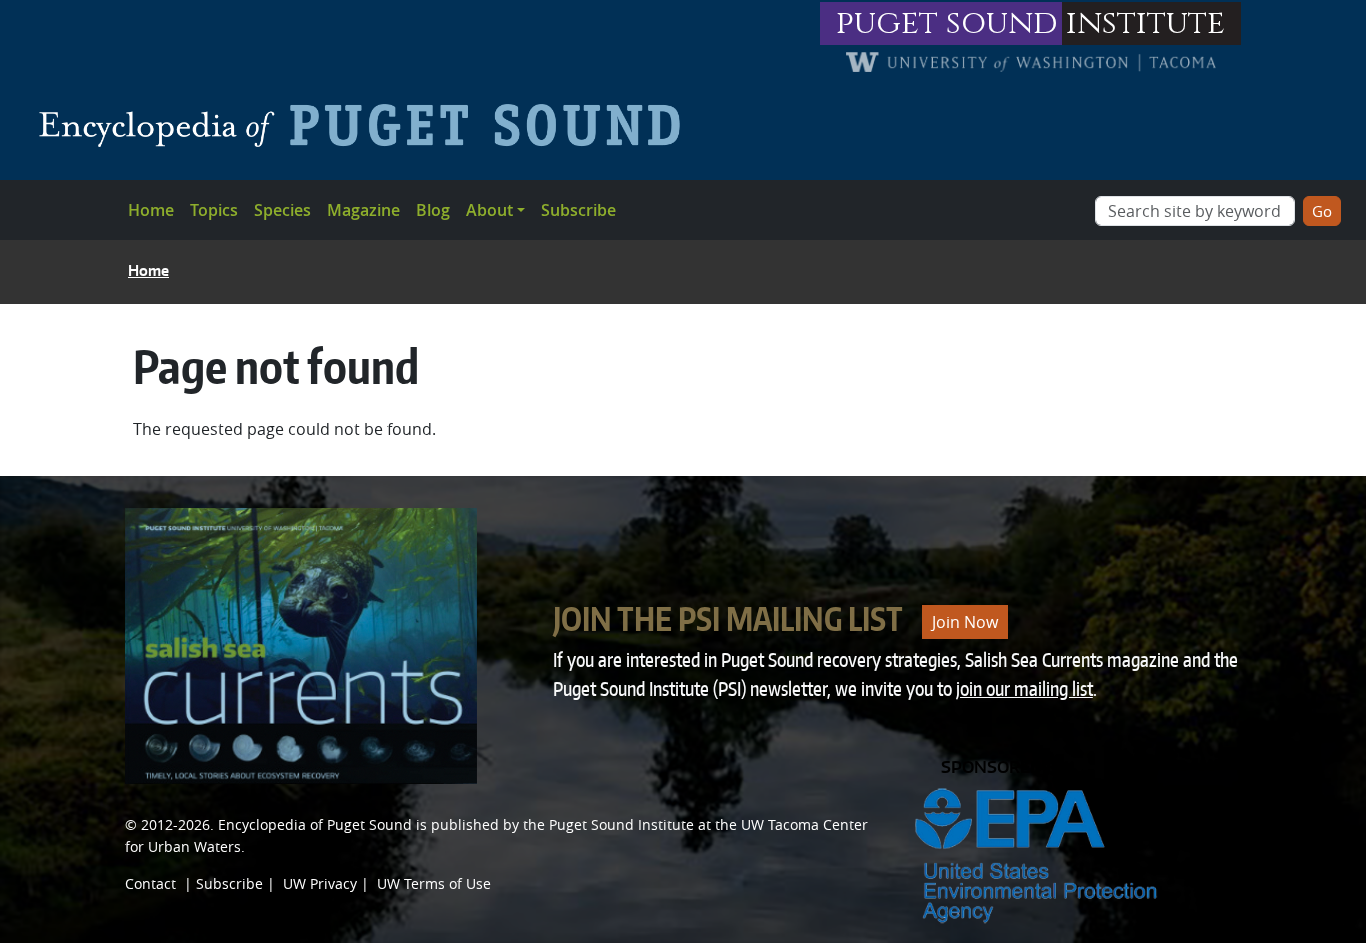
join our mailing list (1024, 688)
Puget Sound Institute (621, 824)
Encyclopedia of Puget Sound (315, 824)
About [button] (489, 210)
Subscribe (578, 210)
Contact (150, 883)
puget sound (947, 23)
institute (1145, 23)
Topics (214, 210)
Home (151, 210)
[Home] (367, 125)
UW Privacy (320, 883)
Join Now (965, 622)
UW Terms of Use (434, 883)
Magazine (363, 210)
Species (282, 210)
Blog (433, 210)
